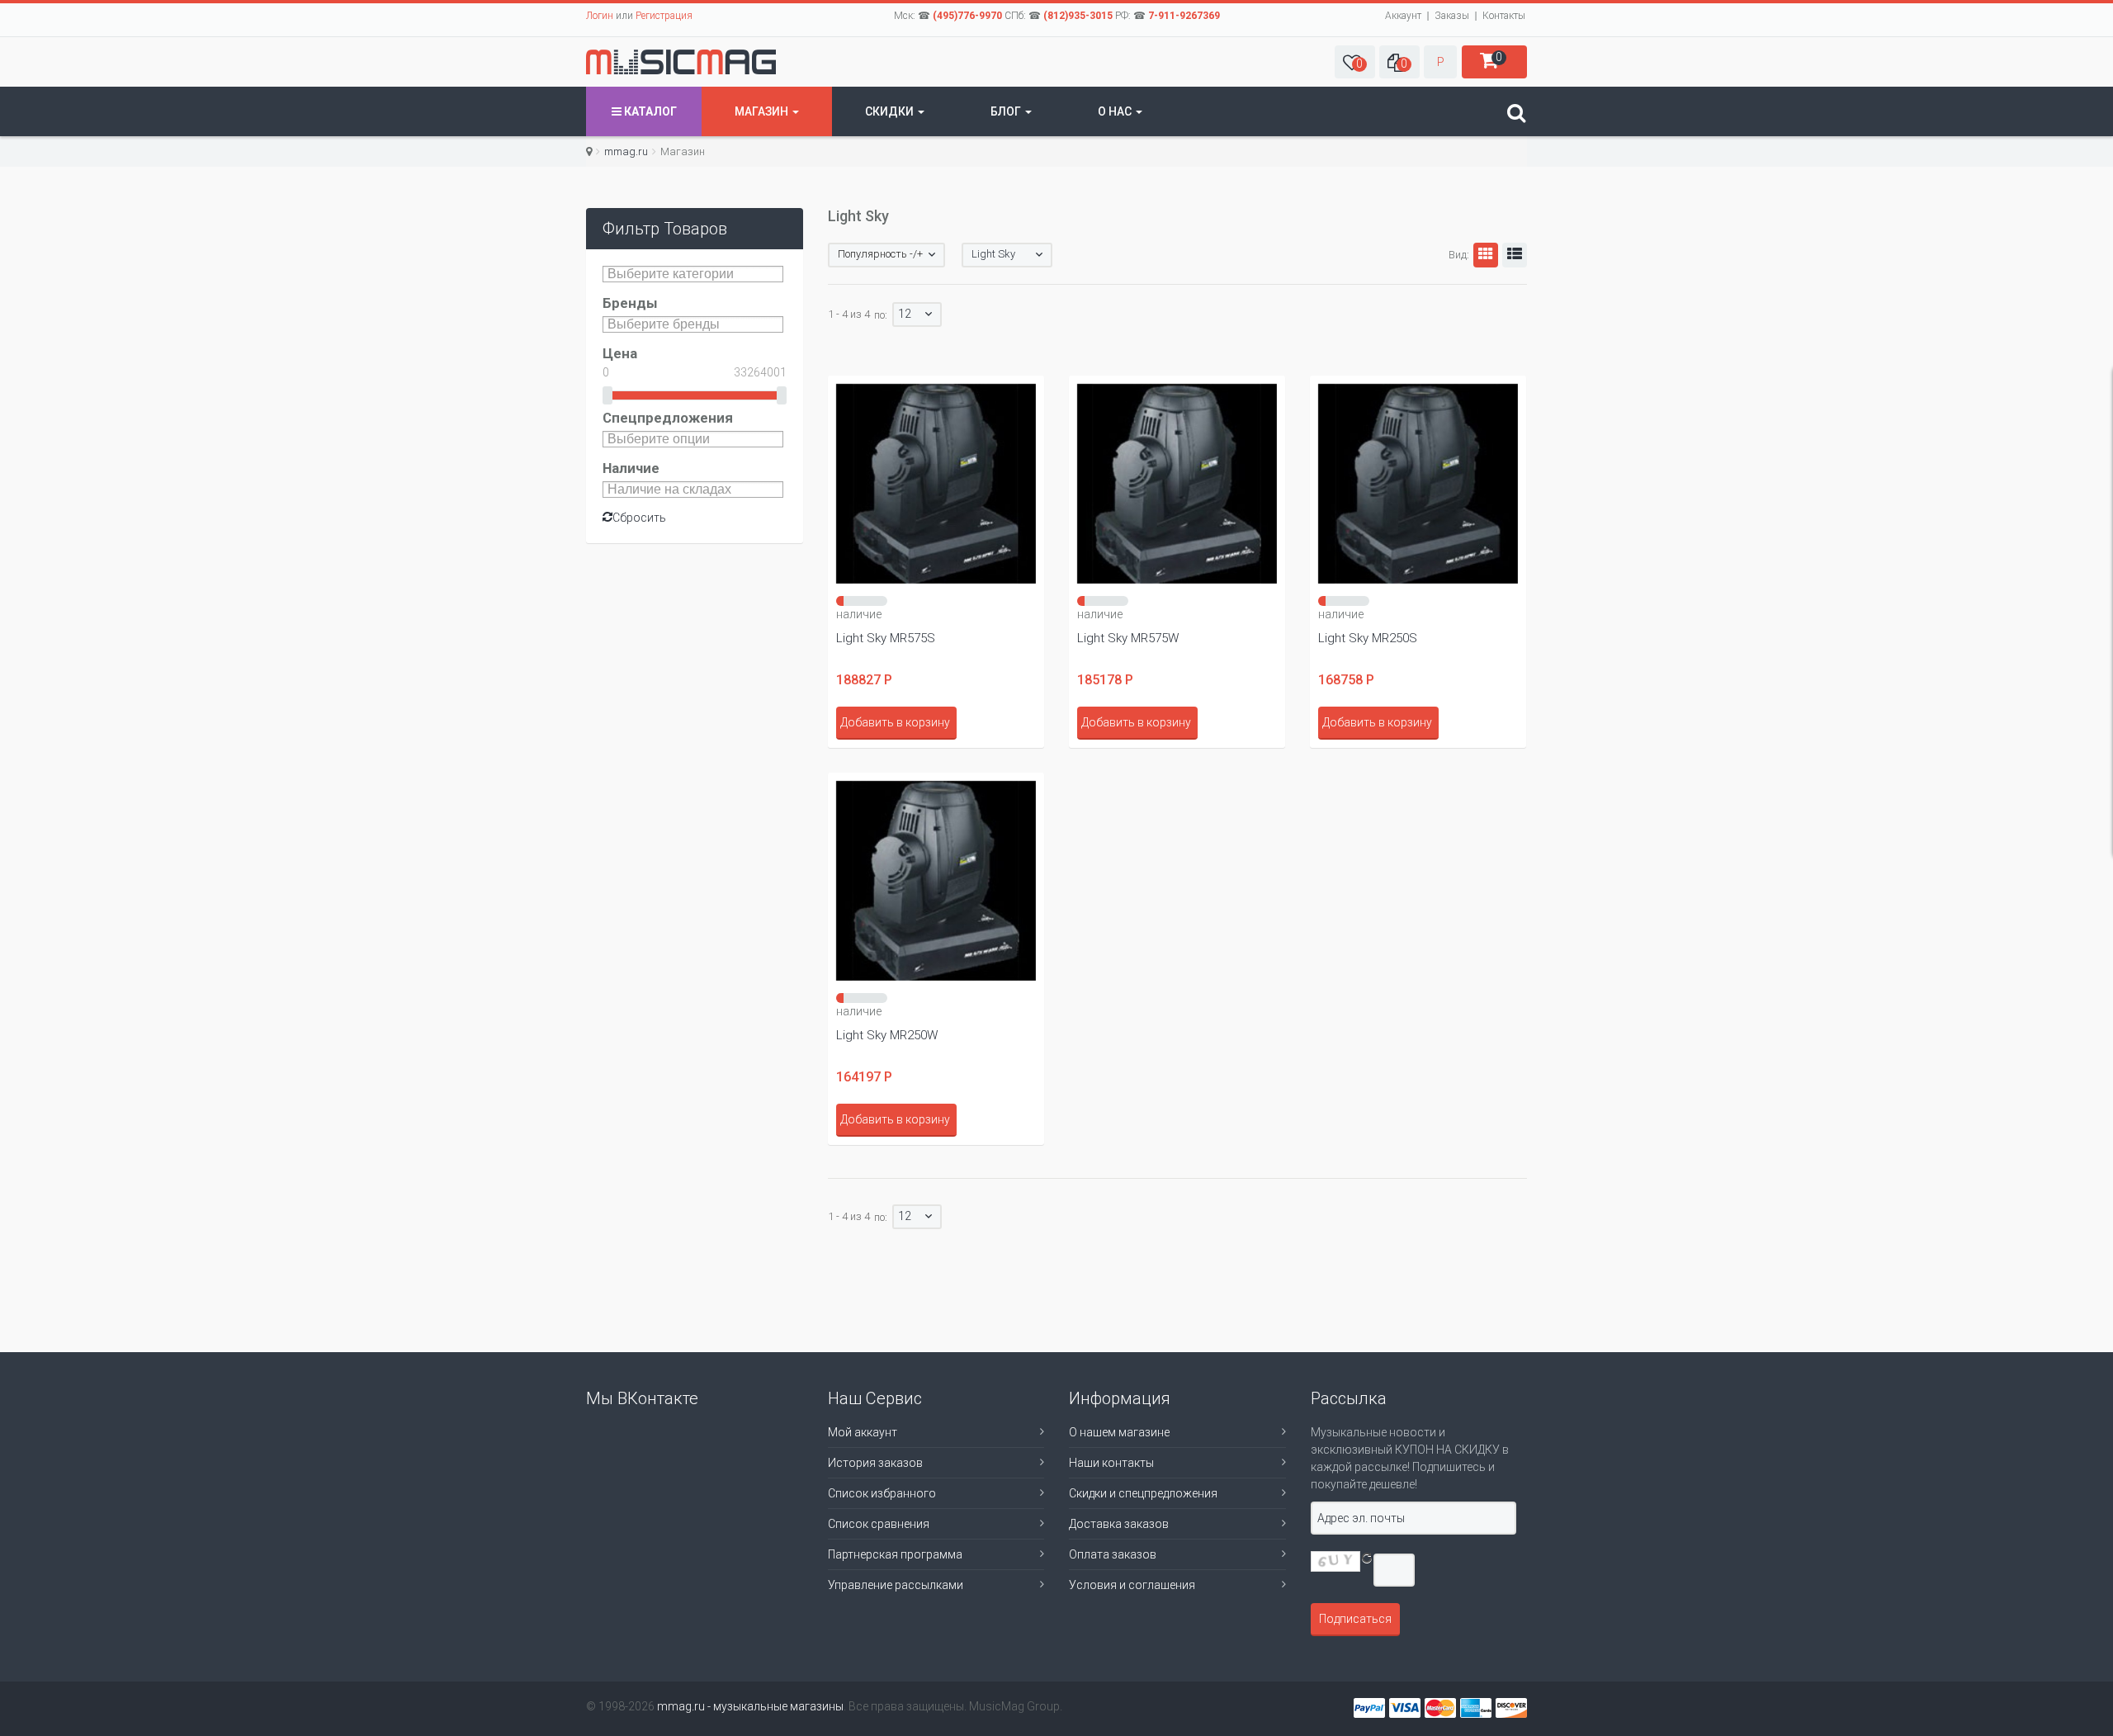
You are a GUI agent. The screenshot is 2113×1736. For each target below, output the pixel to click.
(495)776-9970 (967, 16)
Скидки (891, 111)
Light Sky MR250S (1368, 638)
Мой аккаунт (863, 1432)
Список (1515, 255)
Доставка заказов (1119, 1524)
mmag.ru (626, 151)
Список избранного (882, 1493)
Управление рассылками (896, 1585)
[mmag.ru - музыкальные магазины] (681, 62)
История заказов (875, 1463)
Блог (1007, 111)
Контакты (1504, 16)
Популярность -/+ (880, 254)
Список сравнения (879, 1524)
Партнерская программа (895, 1554)
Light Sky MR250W (887, 1035)
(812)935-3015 (1078, 16)
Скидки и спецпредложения (1143, 1493)
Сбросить (639, 518)
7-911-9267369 (1184, 16)
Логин (600, 16)
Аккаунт (1403, 16)
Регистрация (664, 16)
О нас (1116, 111)
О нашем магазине (1119, 1432)
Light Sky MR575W (1128, 638)
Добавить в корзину (895, 722)
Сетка (1486, 255)
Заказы (1452, 16)
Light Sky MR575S (886, 638)
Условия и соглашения (1132, 1585)
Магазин (763, 111)
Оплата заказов (1113, 1554)
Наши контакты (1111, 1463)
